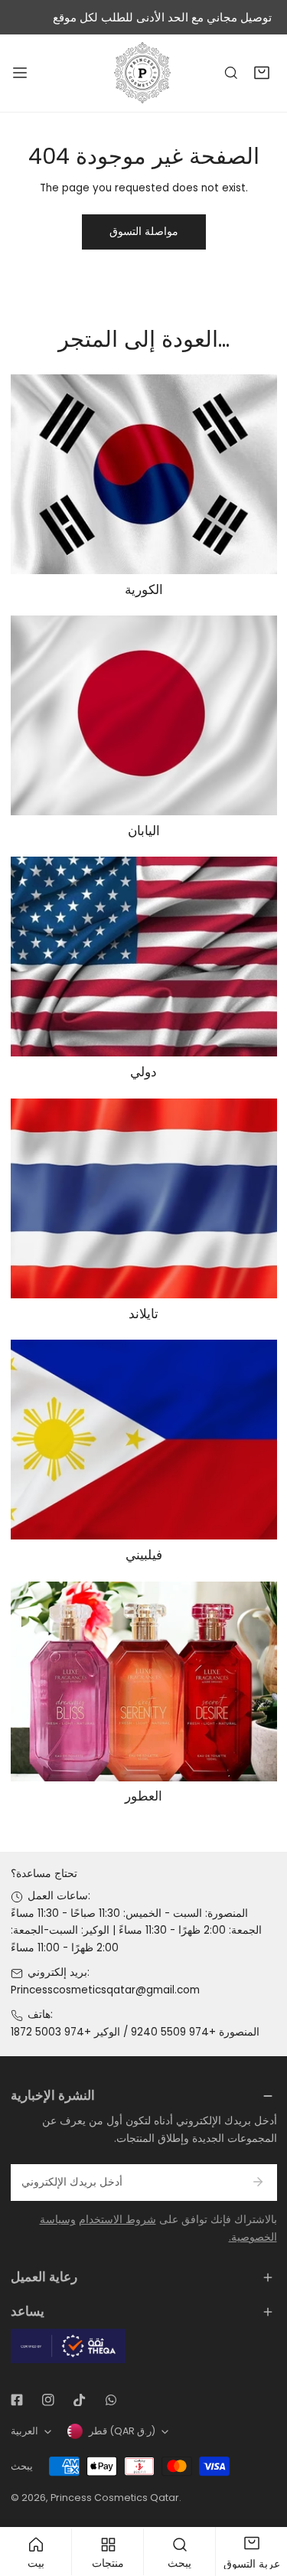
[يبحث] (231, 73)
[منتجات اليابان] (144, 715)
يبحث (22, 2466)
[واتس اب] (111, 2400)
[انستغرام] (48, 2400)
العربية (24, 2431)
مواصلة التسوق (144, 232)
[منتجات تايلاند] (144, 1198)
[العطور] (144, 1681)
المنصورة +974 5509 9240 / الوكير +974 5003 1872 (135, 2032)
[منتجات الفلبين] (144, 1440)
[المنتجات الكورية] (144, 474)
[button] (262, 73)
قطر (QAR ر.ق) (122, 2431)
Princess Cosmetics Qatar (115, 2498)
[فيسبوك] (16, 2400)
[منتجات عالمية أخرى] (144, 957)
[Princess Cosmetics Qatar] (144, 73)
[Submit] (258, 2182)
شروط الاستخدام (117, 2220)
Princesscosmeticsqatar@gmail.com (105, 1990)
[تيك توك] (79, 2400)
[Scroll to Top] (261, 2496)
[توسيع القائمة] (20, 73)
